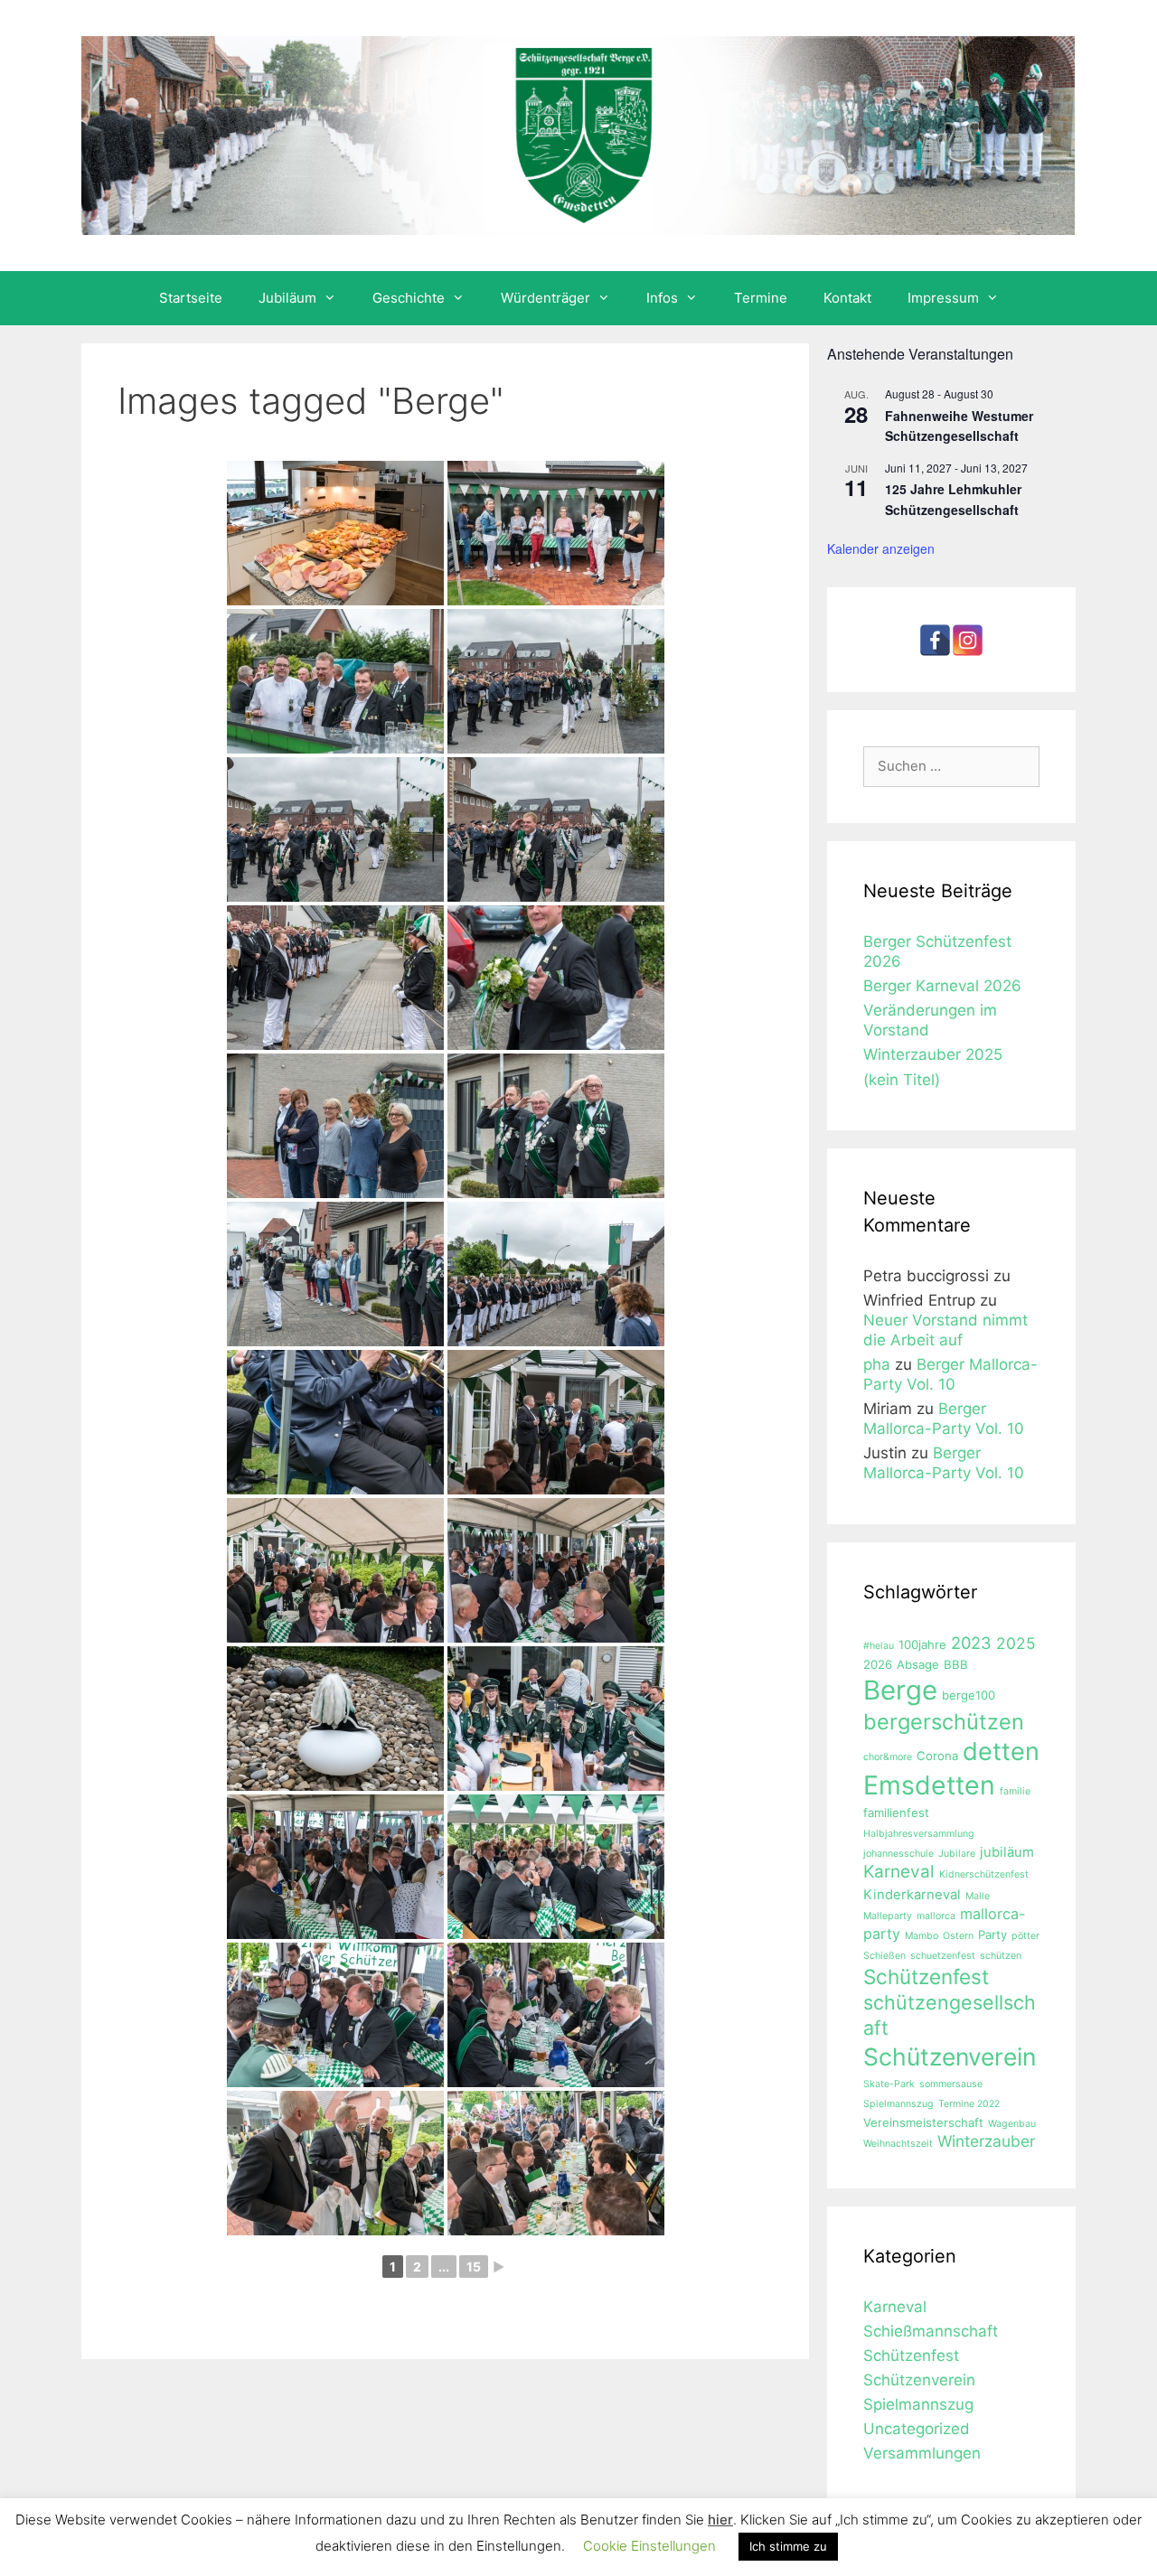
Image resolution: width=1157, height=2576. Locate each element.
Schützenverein (950, 2056)
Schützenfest (926, 1976)
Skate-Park (889, 2084)
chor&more (888, 1757)
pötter (1025, 1936)
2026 (878, 1664)
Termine (761, 298)
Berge (900, 1690)
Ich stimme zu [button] (788, 2546)
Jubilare (957, 1854)
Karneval (899, 1872)
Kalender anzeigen (881, 548)
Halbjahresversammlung (919, 1834)
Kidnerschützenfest (984, 1874)
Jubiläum (287, 298)
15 (474, 2267)
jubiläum (1007, 1852)
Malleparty (888, 1916)
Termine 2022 (969, 2104)
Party (992, 1934)
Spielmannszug (898, 2104)
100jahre (922, 1644)
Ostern (958, 1936)
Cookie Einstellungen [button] (649, 2546)
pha (877, 1364)
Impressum (943, 298)
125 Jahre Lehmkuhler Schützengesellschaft (953, 499)
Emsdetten (929, 1785)
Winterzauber (986, 2141)
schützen (1001, 1956)
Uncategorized (917, 2429)
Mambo (922, 1936)
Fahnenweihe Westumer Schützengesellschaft (959, 426)
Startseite (191, 298)
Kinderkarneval (912, 1895)
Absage (918, 1664)
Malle (978, 1896)
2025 (1016, 1643)
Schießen (884, 1956)
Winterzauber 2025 (933, 1054)
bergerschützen (944, 1722)
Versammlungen (922, 2453)
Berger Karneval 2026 (942, 986)
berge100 (969, 1695)
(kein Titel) (902, 1080)
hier (720, 2520)
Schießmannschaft (931, 2331)
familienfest (896, 1813)
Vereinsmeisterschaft (923, 2122)
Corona (937, 1756)
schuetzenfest (943, 1956)
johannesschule (898, 1854)
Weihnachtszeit (898, 2144)
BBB (956, 1664)
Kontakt (847, 298)
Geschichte (409, 298)
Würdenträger (546, 298)
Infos (662, 298)
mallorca (936, 1916)
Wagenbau (1012, 2124)
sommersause (951, 2084)
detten (1001, 1752)
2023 (971, 1643)
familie (1015, 1791)
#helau (879, 1646)
